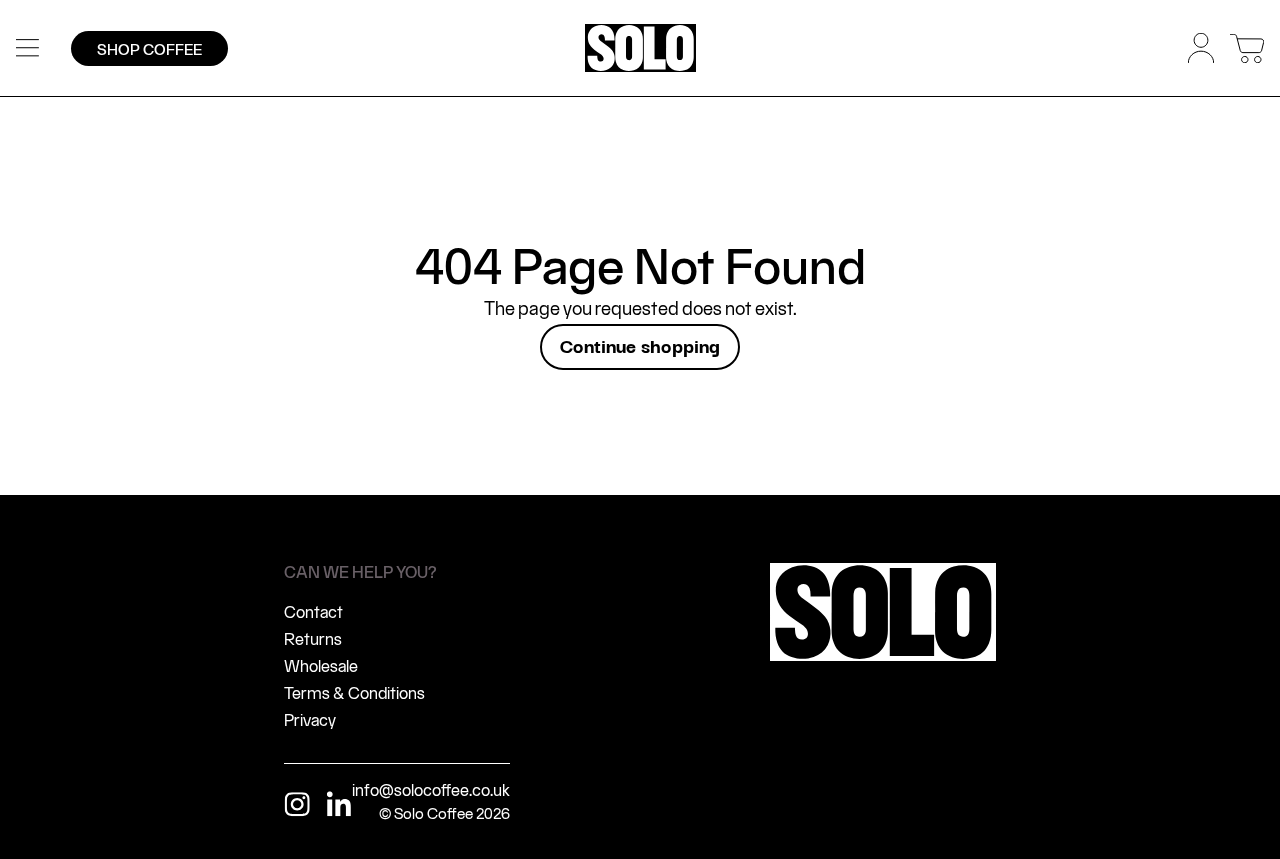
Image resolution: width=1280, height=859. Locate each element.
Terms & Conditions (354, 694)
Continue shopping (640, 345)
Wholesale (321, 667)
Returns (313, 640)
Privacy (310, 721)
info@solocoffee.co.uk (431, 791)
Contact (313, 613)
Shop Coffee (149, 50)
